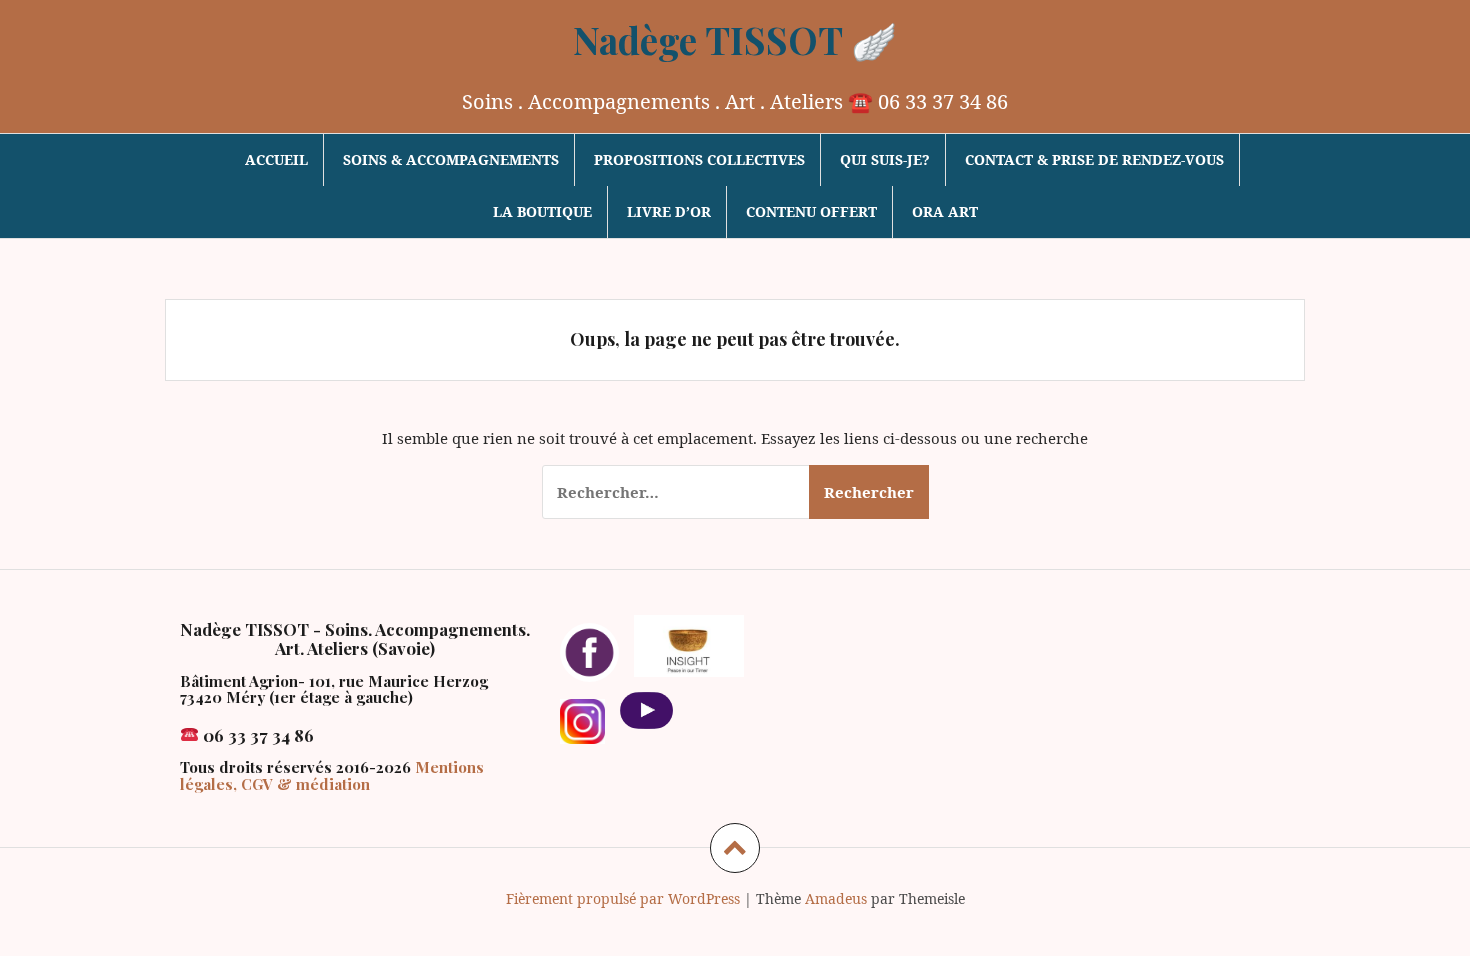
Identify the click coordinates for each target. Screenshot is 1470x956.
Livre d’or (669, 211)
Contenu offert (811, 211)
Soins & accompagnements (451, 159)
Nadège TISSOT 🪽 (735, 39)
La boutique (542, 211)
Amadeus (836, 898)
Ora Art (945, 211)
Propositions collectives (699, 159)
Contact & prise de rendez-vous (1094, 159)
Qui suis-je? (885, 159)
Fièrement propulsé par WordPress (623, 898)
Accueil (276, 159)
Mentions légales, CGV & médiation (332, 775)
